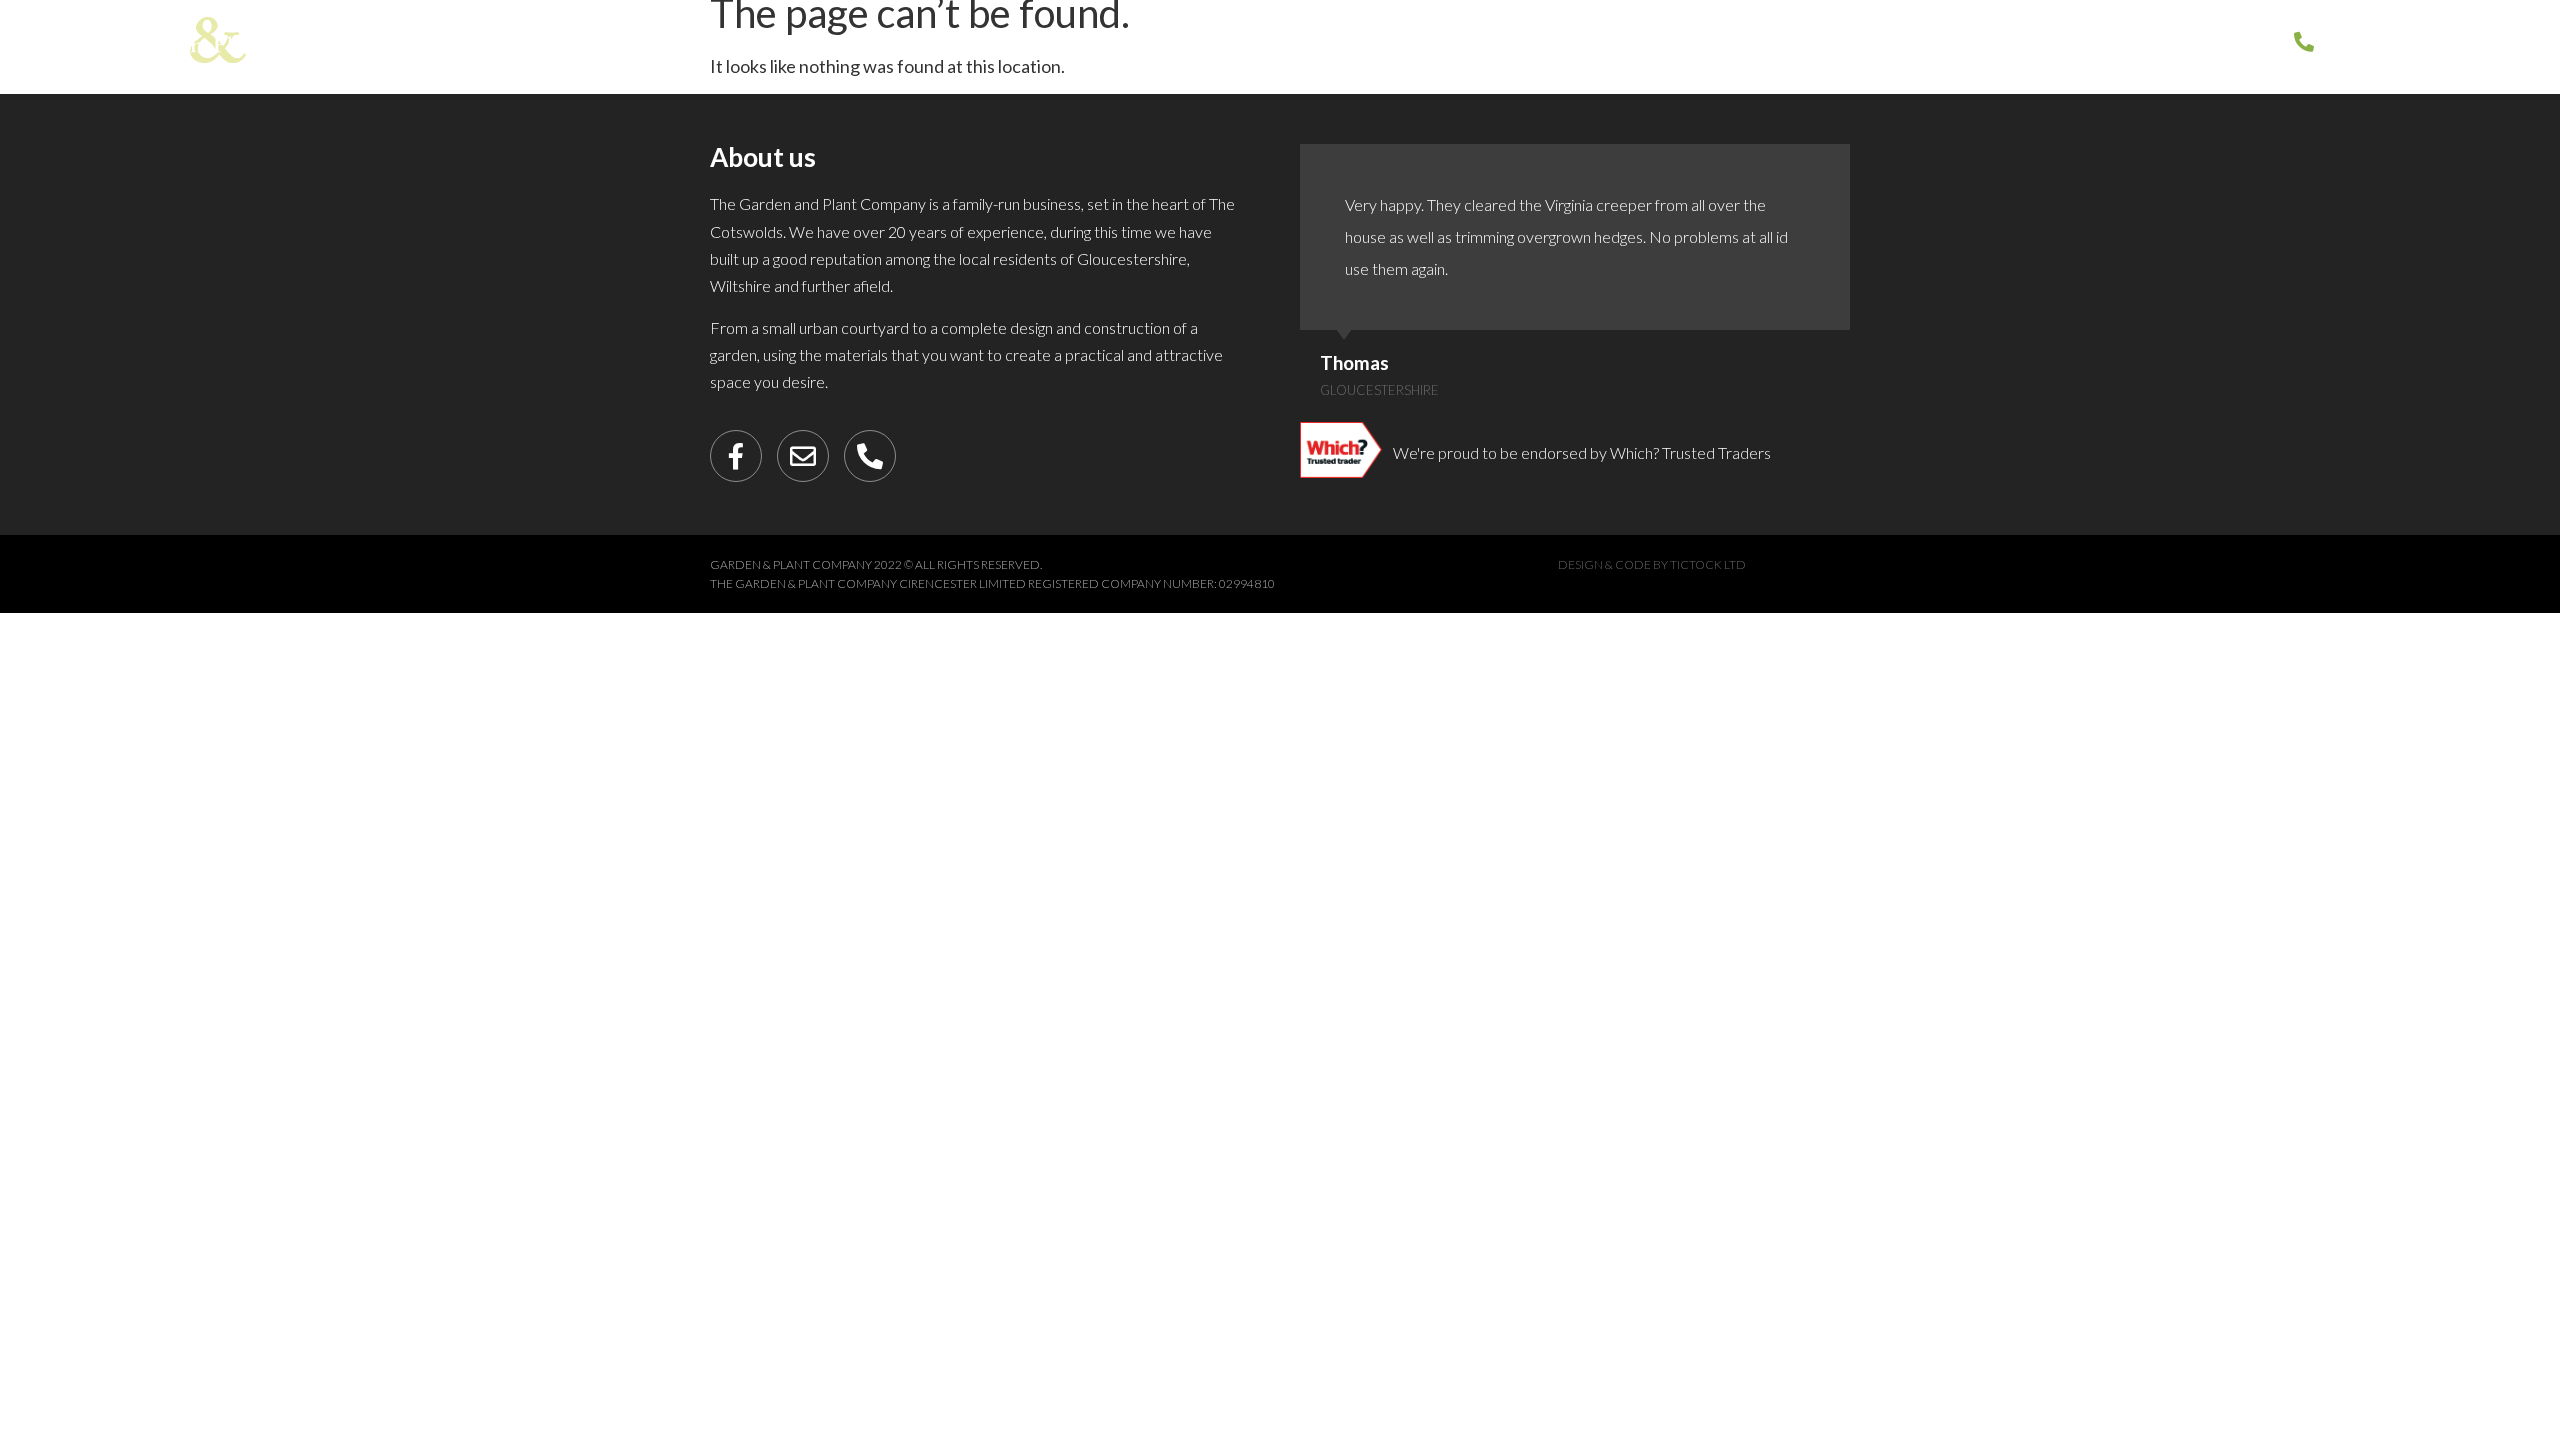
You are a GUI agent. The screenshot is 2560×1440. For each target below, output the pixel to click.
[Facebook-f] (736, 456)
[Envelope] (803, 456)
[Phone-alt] (870, 456)
